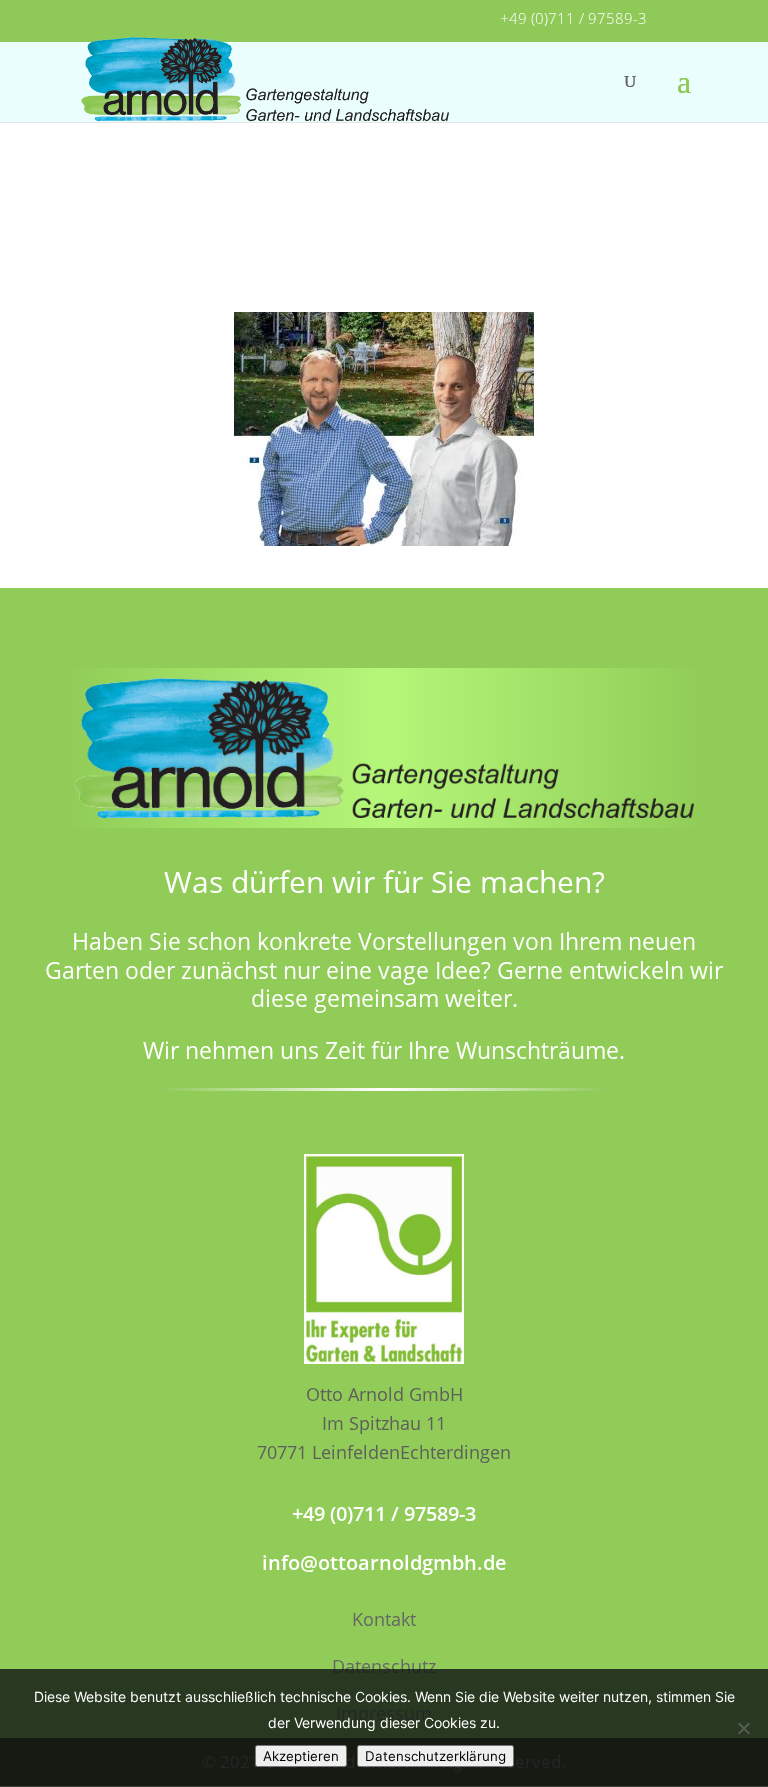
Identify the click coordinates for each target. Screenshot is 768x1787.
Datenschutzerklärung (435, 1756)
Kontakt (384, 1619)
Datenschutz (384, 1666)
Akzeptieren (301, 1756)
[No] (743, 1728)
